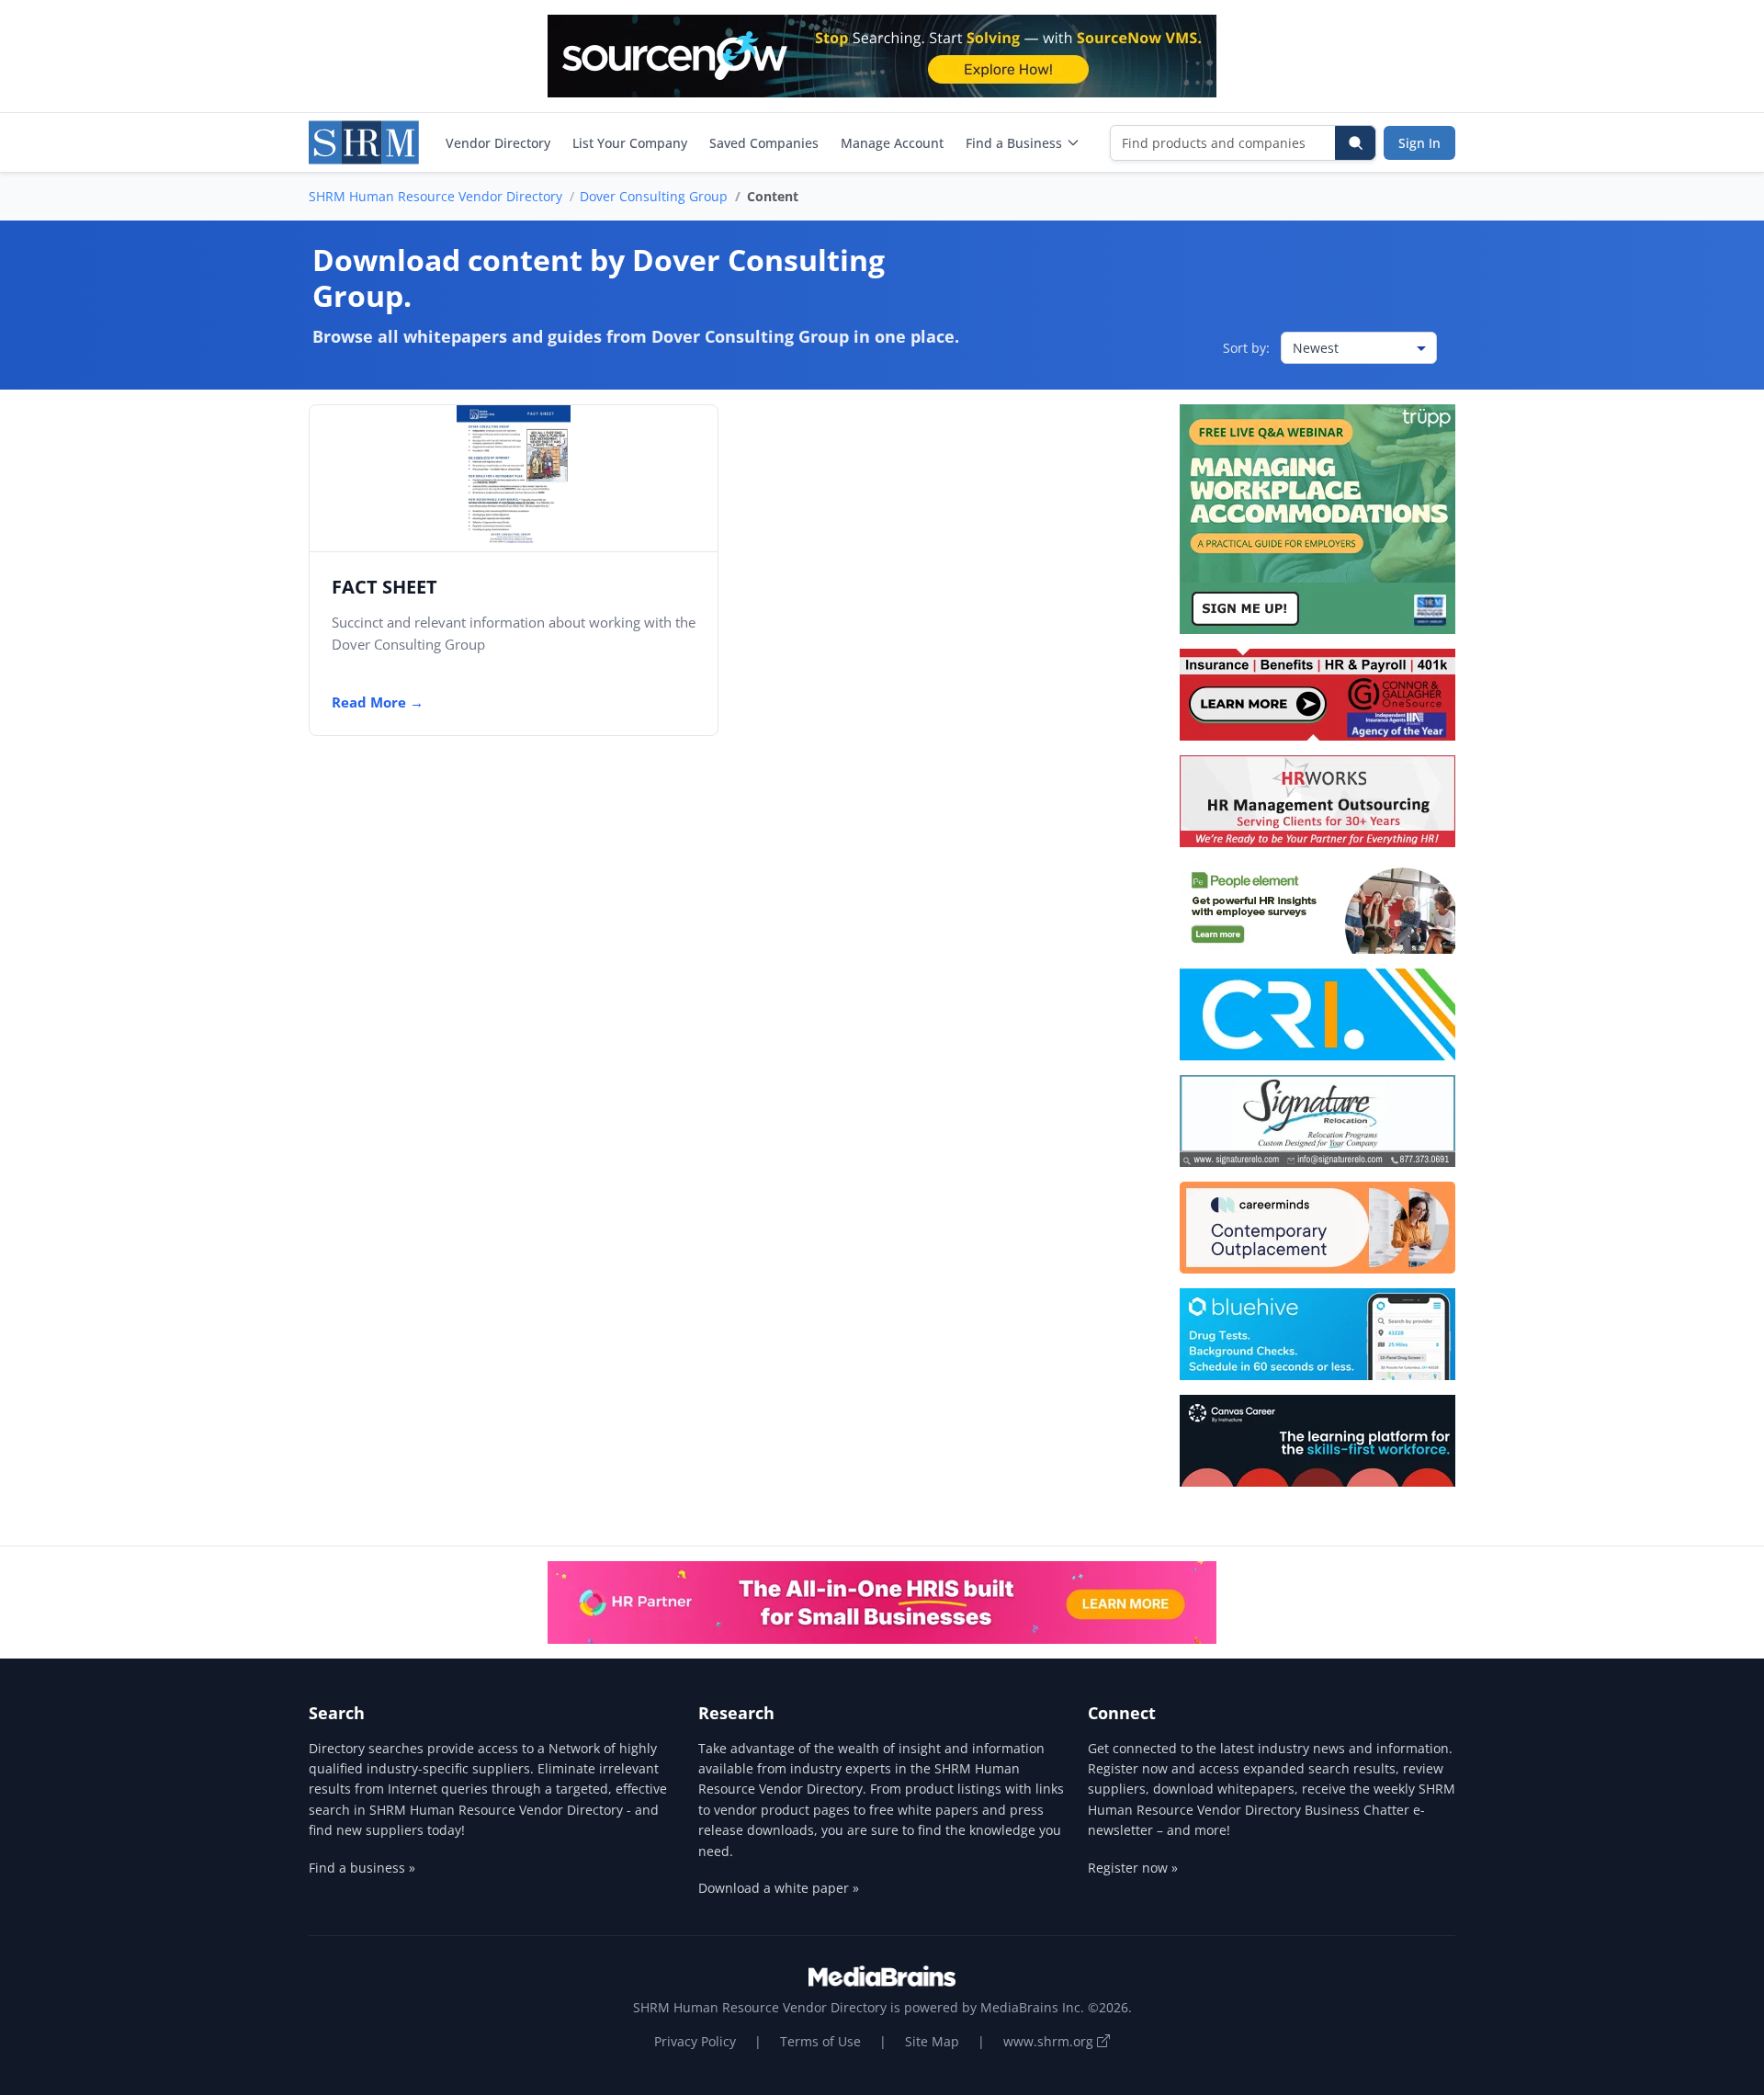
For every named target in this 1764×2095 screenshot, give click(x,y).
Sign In (1419, 143)
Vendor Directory (498, 143)
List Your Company (630, 143)
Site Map (932, 2041)
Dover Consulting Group (654, 196)
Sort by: (1246, 348)
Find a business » (362, 1868)
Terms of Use (820, 2041)
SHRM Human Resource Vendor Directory (435, 196)
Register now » (1133, 1868)
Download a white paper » (779, 1888)
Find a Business (1014, 143)
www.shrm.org (1050, 2041)
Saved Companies (764, 143)
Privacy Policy (695, 2041)
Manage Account (892, 143)
